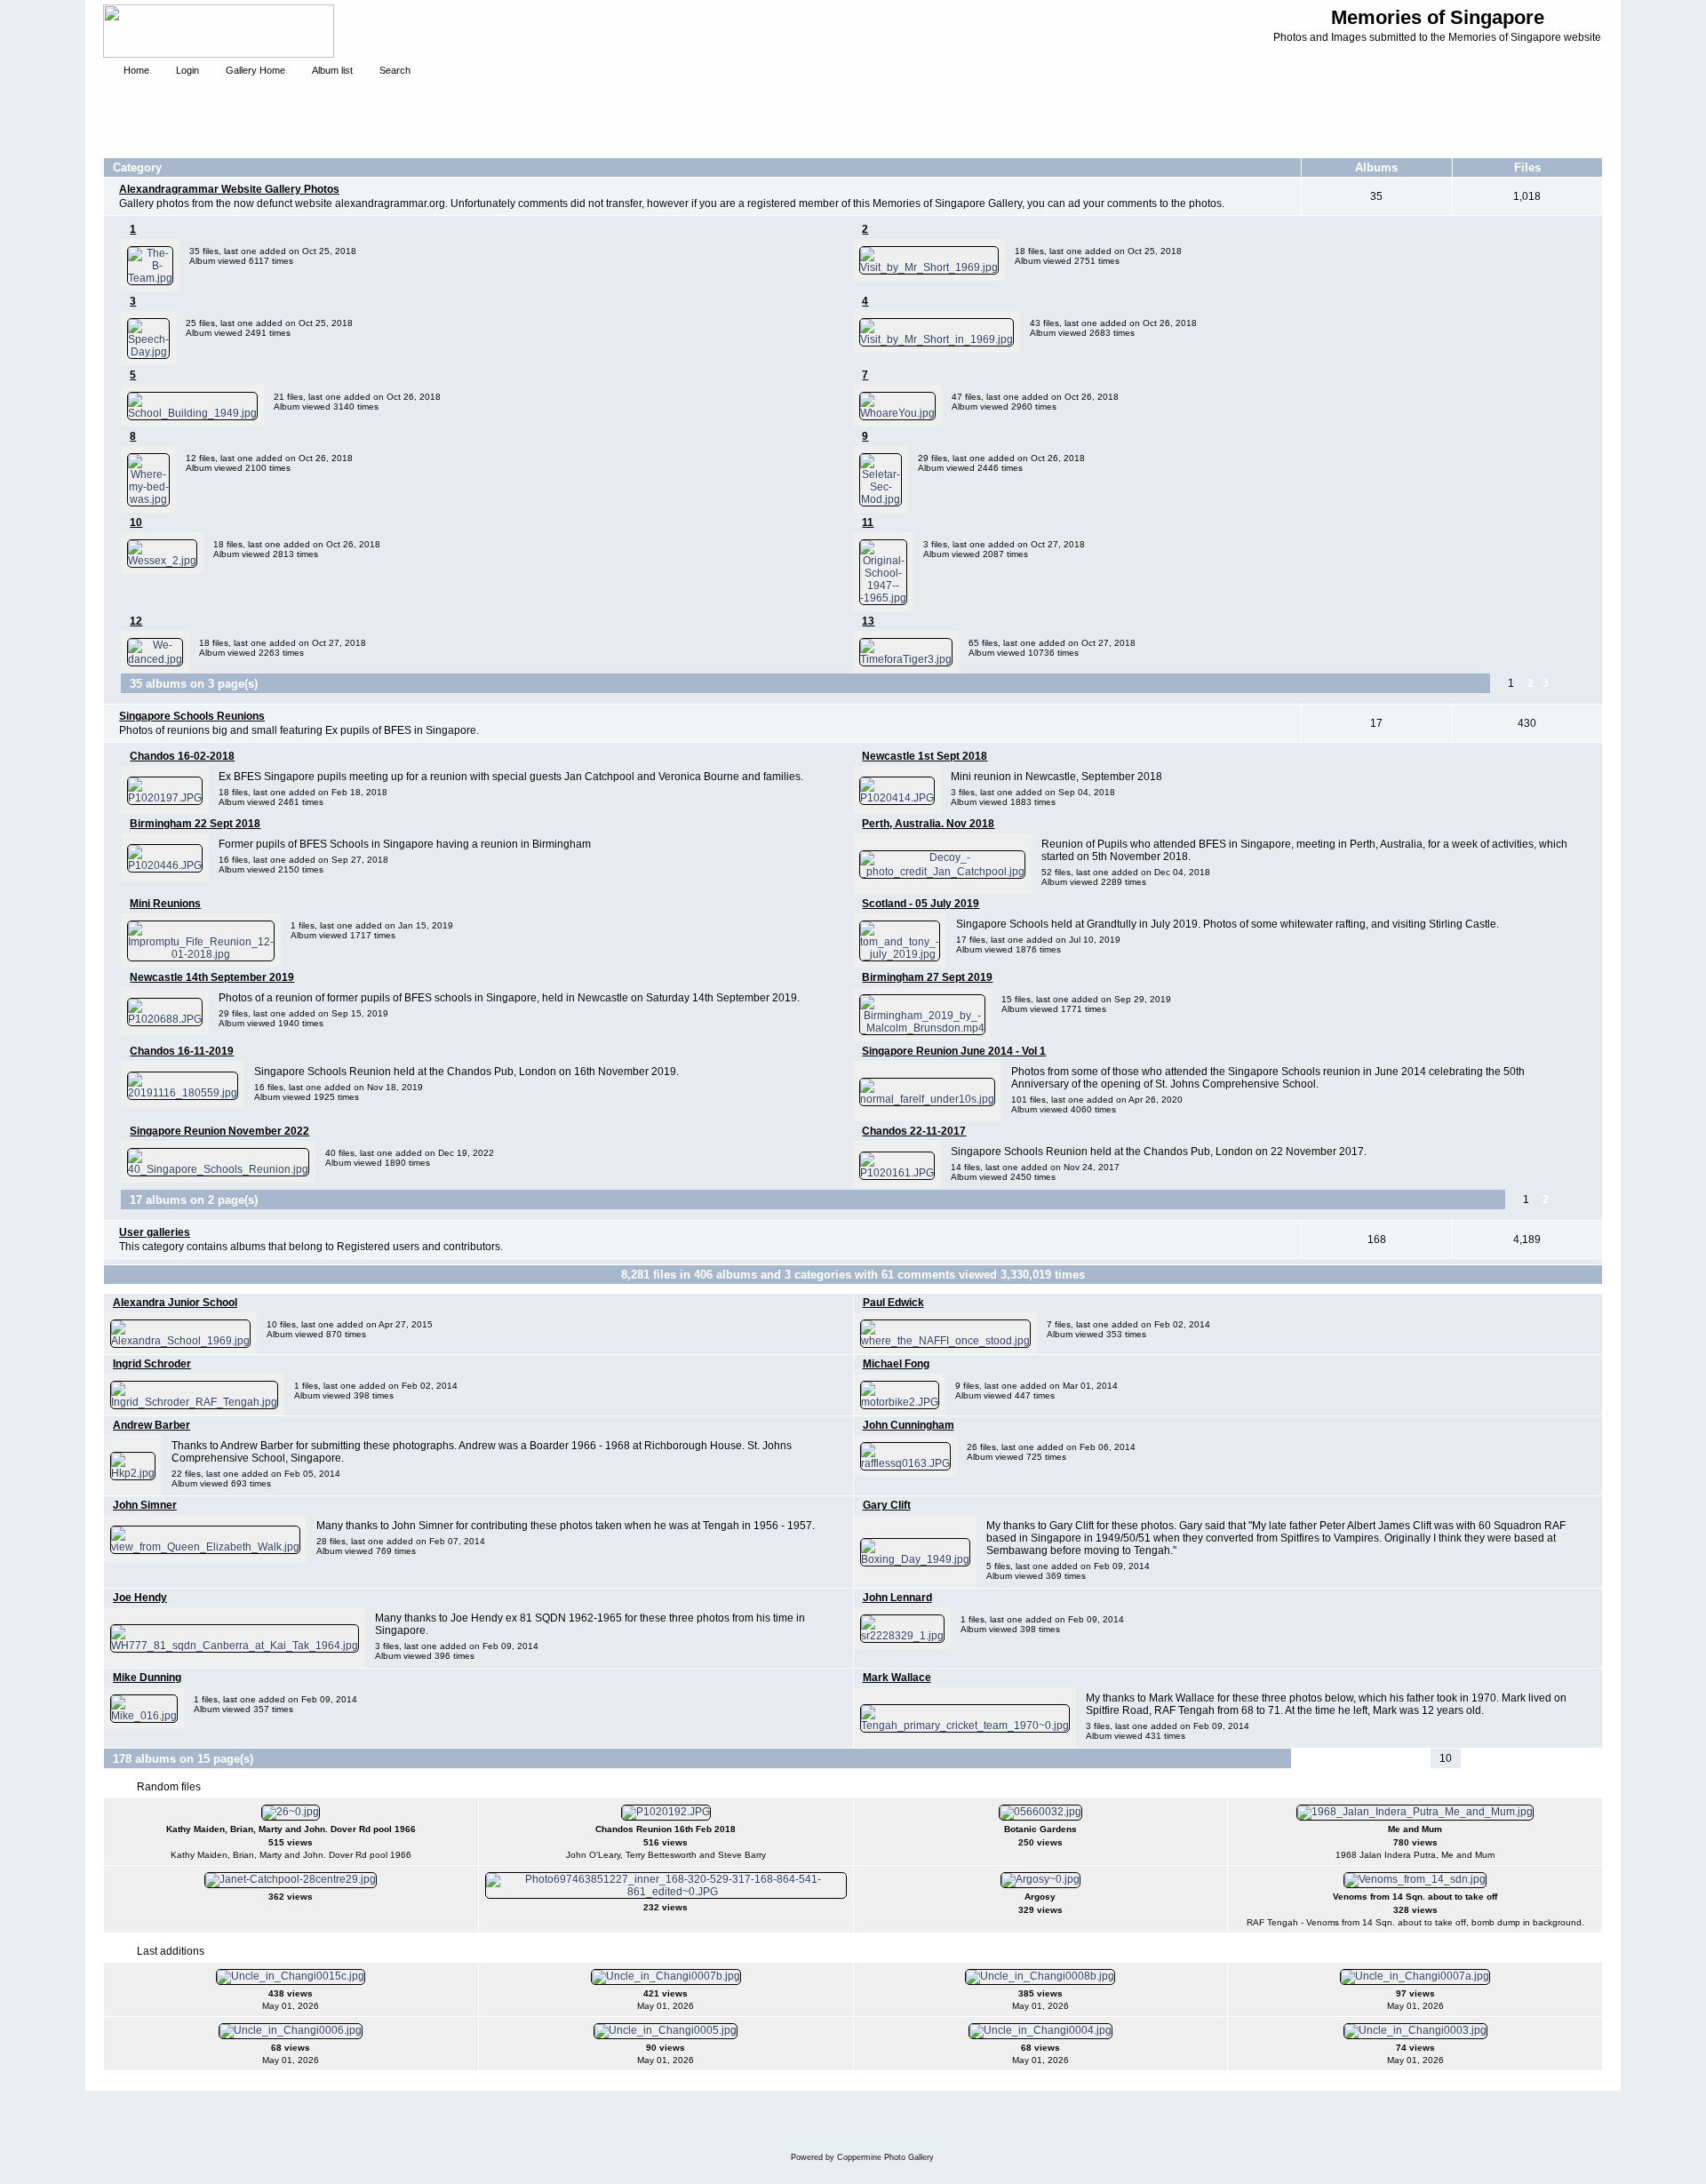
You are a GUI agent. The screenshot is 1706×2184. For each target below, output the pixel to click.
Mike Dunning (147, 1678)
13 (868, 621)
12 (136, 621)
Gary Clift (887, 1505)
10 (136, 522)
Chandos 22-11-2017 (914, 1131)
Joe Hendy (140, 1598)
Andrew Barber (151, 1425)
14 (1538, 1758)
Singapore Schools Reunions (192, 716)
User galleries (155, 1232)
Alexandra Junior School (175, 1303)
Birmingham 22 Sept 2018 (195, 824)
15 (1559, 1758)
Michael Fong (896, 1364)
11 (868, 522)
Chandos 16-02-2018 (182, 756)
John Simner (145, 1505)
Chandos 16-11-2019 (182, 1051)
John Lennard (897, 1598)
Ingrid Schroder (152, 1364)
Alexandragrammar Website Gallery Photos (229, 189)
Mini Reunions (165, 904)
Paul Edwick (893, 1303)
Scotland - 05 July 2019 (921, 904)
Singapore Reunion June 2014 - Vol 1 (954, 1051)
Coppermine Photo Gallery (885, 2157)
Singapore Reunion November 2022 (219, 1131)
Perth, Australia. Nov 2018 (928, 824)
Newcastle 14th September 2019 (212, 977)
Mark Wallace (897, 1678)
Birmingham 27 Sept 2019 (927, 977)
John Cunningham (909, 1425)
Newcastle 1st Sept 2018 (925, 756)
